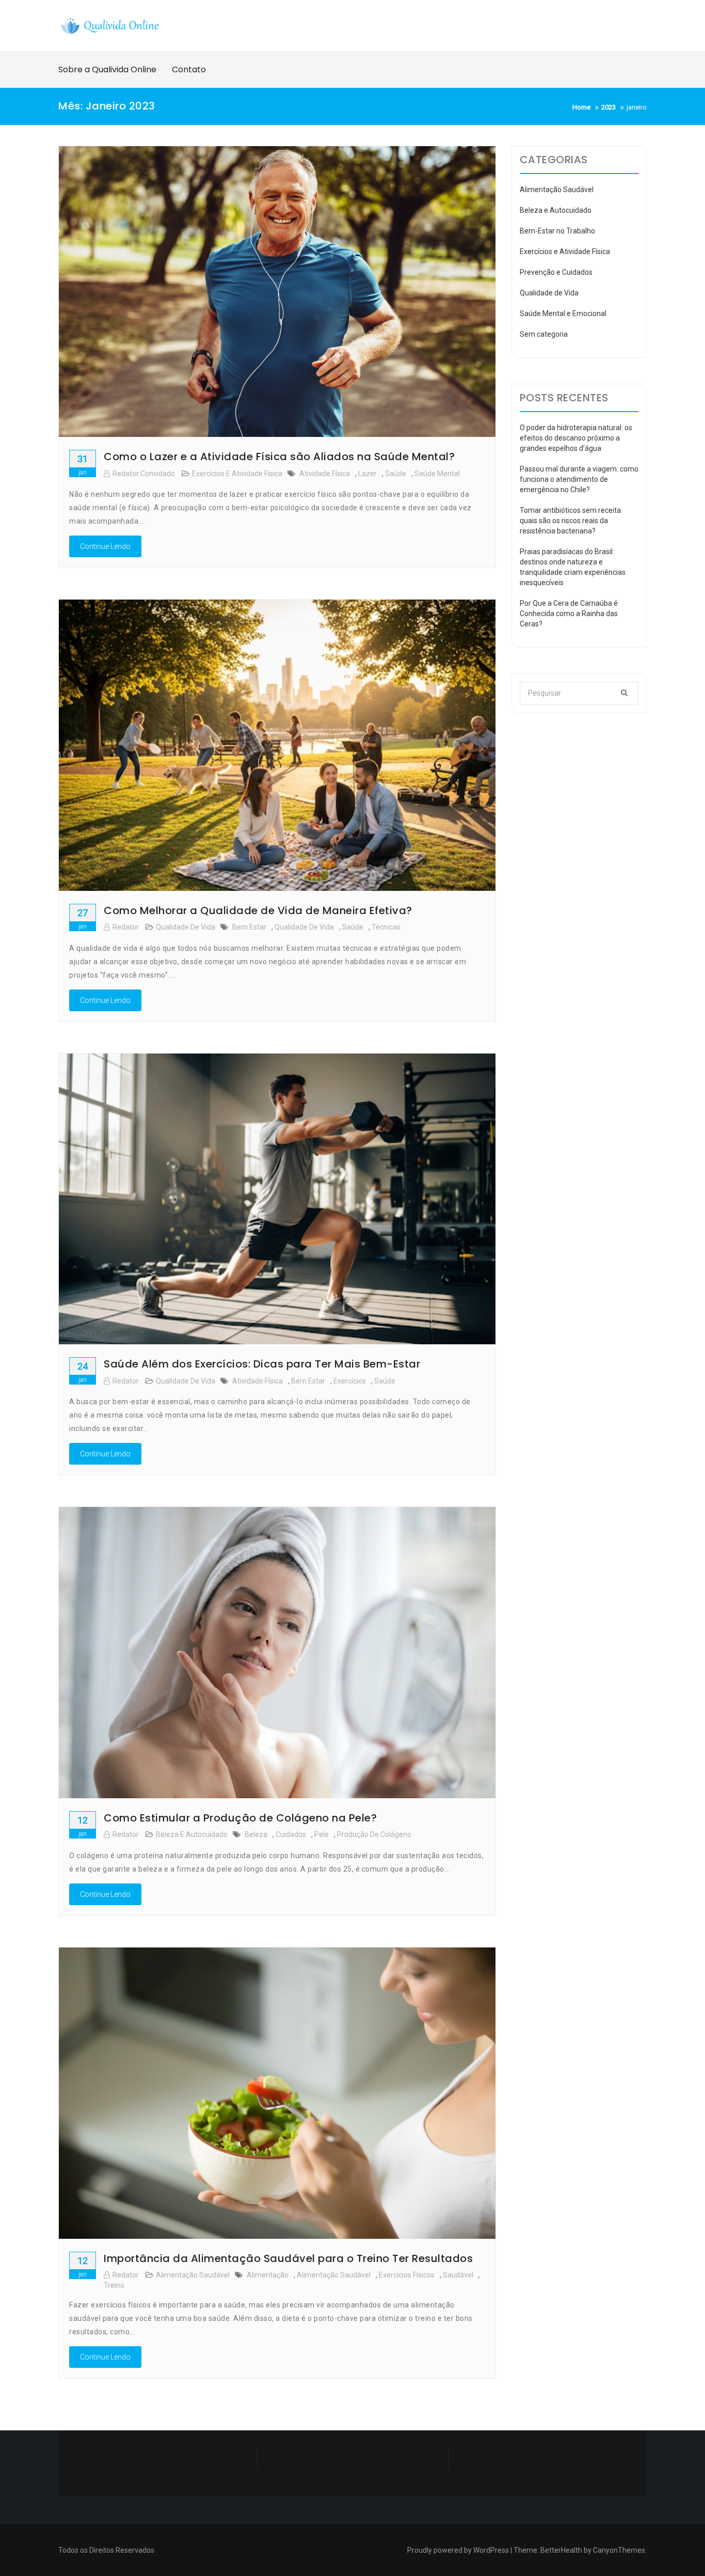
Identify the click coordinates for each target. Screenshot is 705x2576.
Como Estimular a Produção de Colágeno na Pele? (240, 1818)
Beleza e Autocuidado (192, 1834)
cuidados (291, 1834)
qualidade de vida (304, 927)
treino (114, 2285)
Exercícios (350, 1381)
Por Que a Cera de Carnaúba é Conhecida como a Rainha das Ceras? (569, 614)
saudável (458, 2275)
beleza (256, 1834)
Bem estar (249, 927)
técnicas (386, 927)
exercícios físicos (407, 2275)
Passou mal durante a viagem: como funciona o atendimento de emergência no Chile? (579, 479)
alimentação (268, 2275)
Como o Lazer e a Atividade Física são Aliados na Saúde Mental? (279, 457)
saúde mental (437, 474)
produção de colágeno (374, 1834)
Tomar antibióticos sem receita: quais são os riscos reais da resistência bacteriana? (571, 521)
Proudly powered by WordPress (458, 2550)
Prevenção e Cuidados (556, 272)
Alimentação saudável (334, 2275)
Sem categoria (544, 334)
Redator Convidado (144, 474)
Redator (126, 927)
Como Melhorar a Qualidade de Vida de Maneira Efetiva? (258, 910)
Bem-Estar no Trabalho (557, 231)
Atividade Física (325, 474)
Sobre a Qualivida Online (107, 69)
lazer (367, 474)
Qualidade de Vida (186, 927)
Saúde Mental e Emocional (563, 313)
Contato (189, 69)
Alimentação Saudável (193, 2275)
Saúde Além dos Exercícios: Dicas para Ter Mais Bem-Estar (262, 1364)
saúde (396, 474)
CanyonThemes (619, 2550)
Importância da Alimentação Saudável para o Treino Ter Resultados (288, 2258)
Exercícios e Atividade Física (237, 474)
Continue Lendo (105, 546)
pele (322, 1834)
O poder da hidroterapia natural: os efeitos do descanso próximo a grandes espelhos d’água (576, 438)
